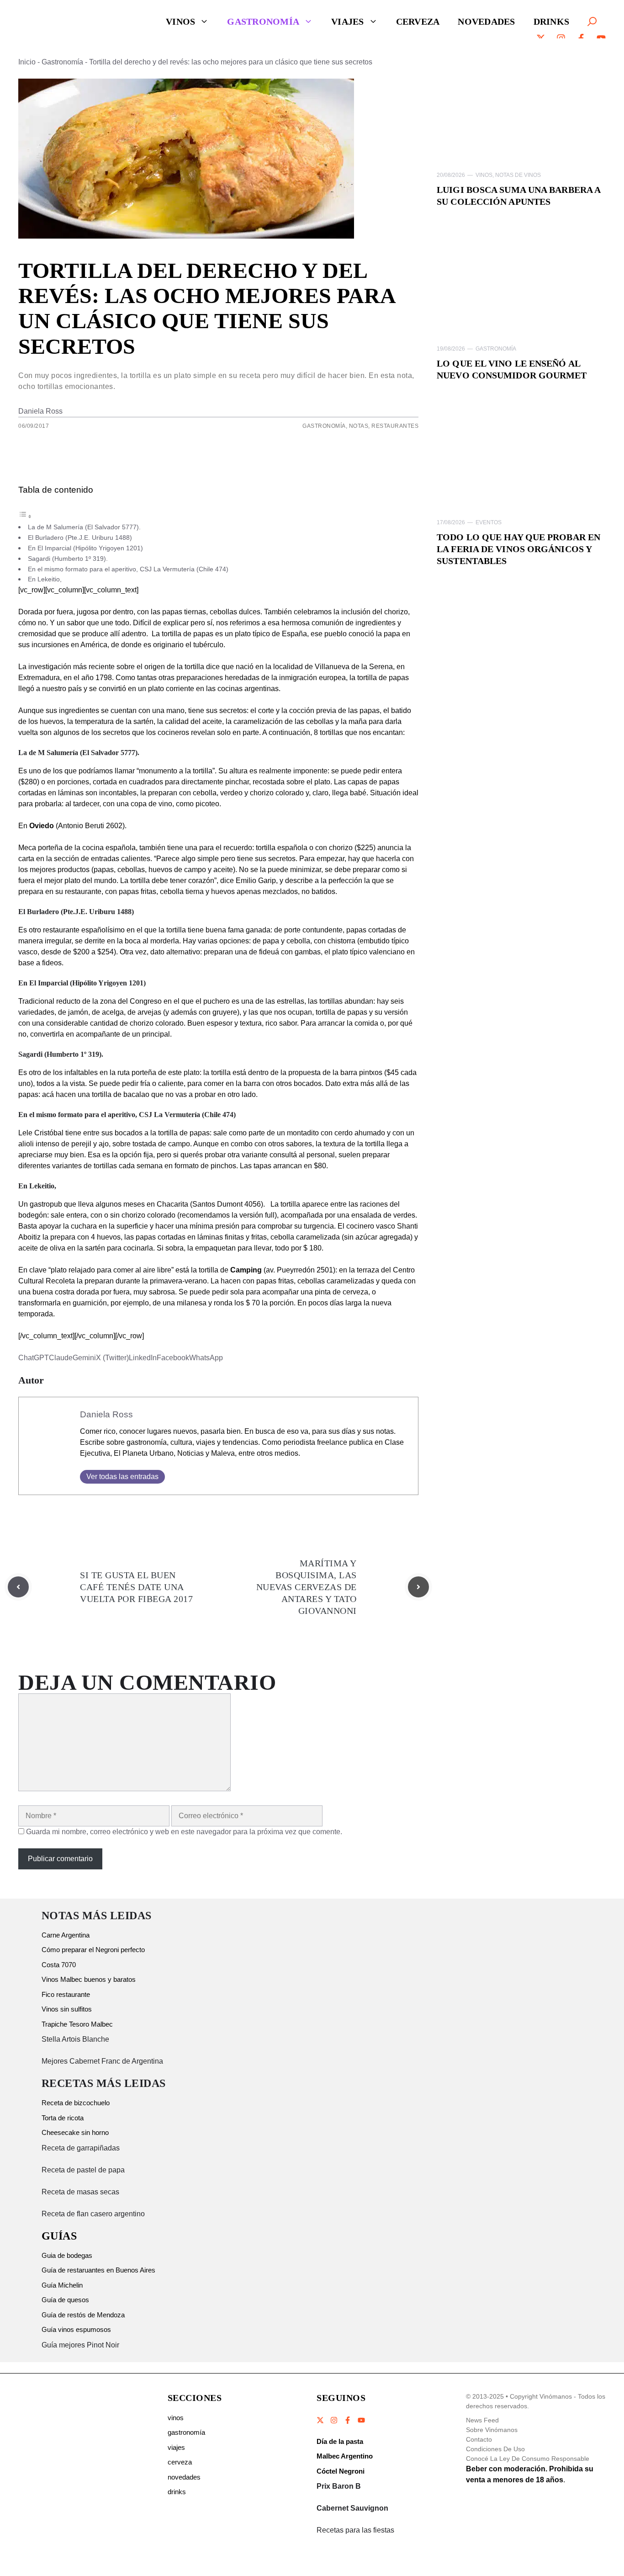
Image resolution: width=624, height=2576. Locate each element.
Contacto (479, 2439)
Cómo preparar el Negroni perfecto (93, 1950)
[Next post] (418, 1587)
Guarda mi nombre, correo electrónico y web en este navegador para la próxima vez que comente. (184, 1832)
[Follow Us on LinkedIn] (361, 2420)
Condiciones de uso (495, 2449)
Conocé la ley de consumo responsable (528, 2459)
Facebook (173, 1358)
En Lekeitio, (45, 579)
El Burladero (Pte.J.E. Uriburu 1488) (80, 538)
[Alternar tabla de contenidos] (25, 516)
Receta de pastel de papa (83, 2170)
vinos (176, 2418)
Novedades (486, 21)
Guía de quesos (65, 2300)
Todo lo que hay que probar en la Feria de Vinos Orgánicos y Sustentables (518, 549)
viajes (176, 2447)
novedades (184, 2477)
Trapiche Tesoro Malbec (77, 2024)
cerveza (180, 2462)
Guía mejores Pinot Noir (80, 2345)
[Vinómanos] (57, 21)
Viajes (348, 21)
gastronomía (186, 2432)
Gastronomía (263, 21)
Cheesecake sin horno (75, 2132)
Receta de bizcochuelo (76, 2103)
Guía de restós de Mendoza (83, 2315)
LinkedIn (143, 1358)
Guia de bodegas (67, 2255)
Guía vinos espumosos (76, 2329)
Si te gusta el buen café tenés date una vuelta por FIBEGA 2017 (136, 1587)
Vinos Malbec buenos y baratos (89, 1979)
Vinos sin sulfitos (67, 2009)
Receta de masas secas (80, 2192)
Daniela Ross (40, 411)
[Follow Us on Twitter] (321, 2420)
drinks (177, 2492)
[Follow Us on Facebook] (348, 2420)
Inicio (27, 62)
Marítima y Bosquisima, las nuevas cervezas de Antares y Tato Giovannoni (307, 1587)
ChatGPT (34, 1358)
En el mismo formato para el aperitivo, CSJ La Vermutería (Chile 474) (128, 569)
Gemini (84, 1358)
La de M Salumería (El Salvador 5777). (84, 527)
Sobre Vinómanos (492, 2430)
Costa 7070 (59, 1965)
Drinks (552, 21)
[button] (592, 21)
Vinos (180, 21)
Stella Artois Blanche (75, 2039)
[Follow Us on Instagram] (334, 2420)
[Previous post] (18, 1587)
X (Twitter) (112, 1358)
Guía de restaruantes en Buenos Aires (98, 2270)
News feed (482, 2420)
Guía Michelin (62, 2285)
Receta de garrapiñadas (81, 2148)
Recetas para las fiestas (355, 2530)
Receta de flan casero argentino (93, 2214)
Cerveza (418, 21)
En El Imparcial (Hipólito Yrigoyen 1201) (85, 548)
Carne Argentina (66, 1935)
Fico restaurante (66, 1994)
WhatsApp (206, 1358)
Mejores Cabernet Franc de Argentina (102, 2061)
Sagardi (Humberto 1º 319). (68, 559)
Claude (61, 1358)
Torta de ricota (63, 2118)
